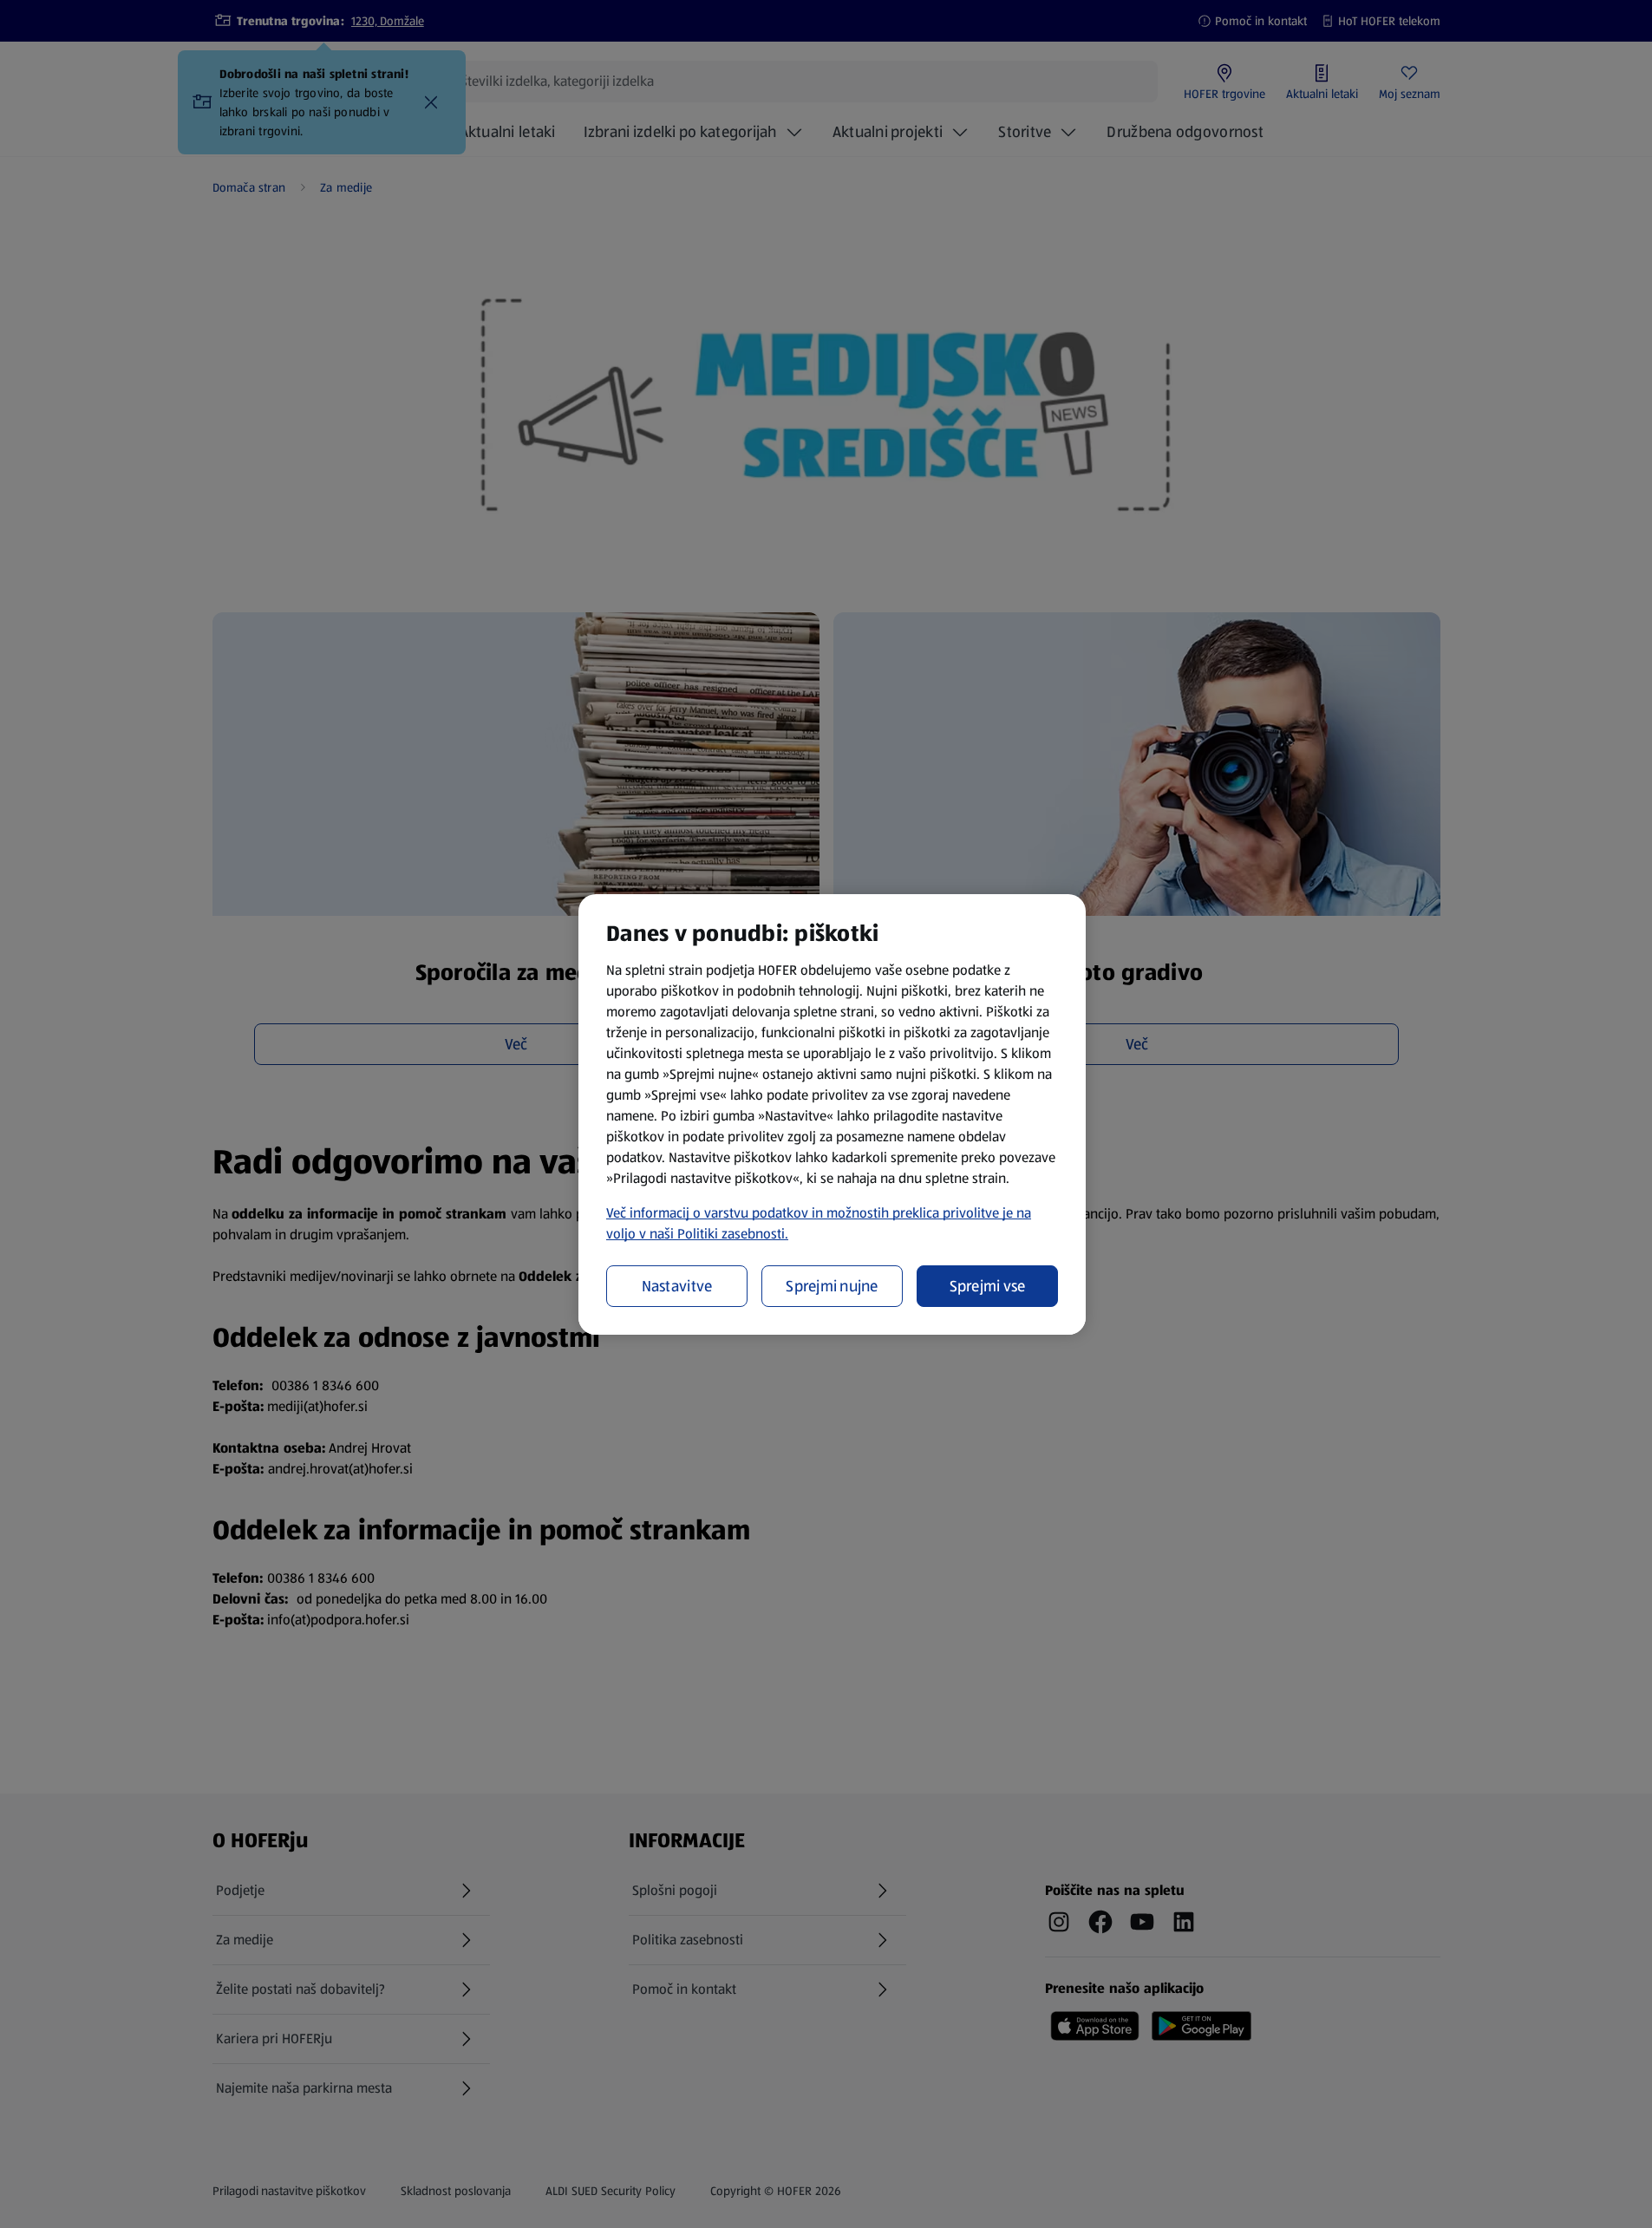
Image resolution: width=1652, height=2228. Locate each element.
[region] (832, 1114)
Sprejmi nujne (832, 1286)
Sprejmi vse (988, 1286)
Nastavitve (677, 1286)
